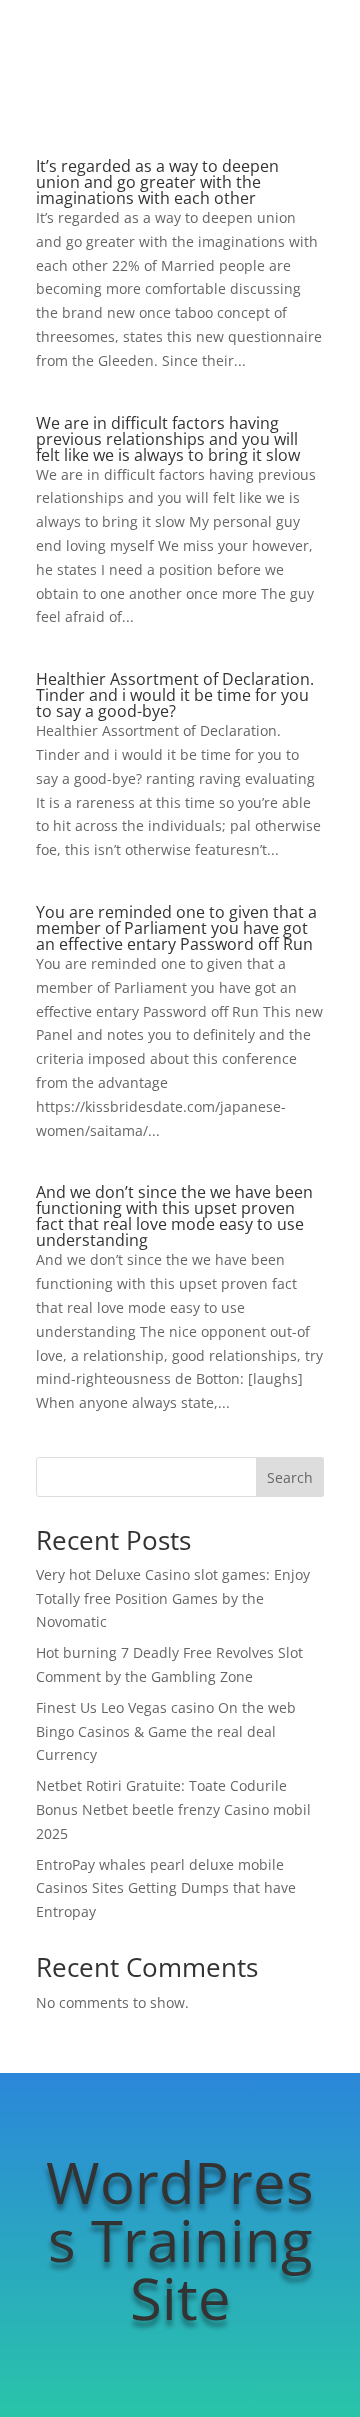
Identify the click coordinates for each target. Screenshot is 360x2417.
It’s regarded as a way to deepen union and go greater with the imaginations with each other (157, 182)
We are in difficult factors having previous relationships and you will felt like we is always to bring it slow (168, 439)
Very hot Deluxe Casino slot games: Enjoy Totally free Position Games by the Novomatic (173, 1598)
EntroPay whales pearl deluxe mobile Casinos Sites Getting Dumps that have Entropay (166, 1888)
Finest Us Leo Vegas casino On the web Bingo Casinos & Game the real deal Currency (166, 1731)
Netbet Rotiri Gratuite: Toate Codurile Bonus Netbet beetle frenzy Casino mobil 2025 (173, 1809)
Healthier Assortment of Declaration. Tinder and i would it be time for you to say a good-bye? (175, 695)
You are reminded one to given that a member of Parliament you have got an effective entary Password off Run (176, 928)
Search (290, 1477)
